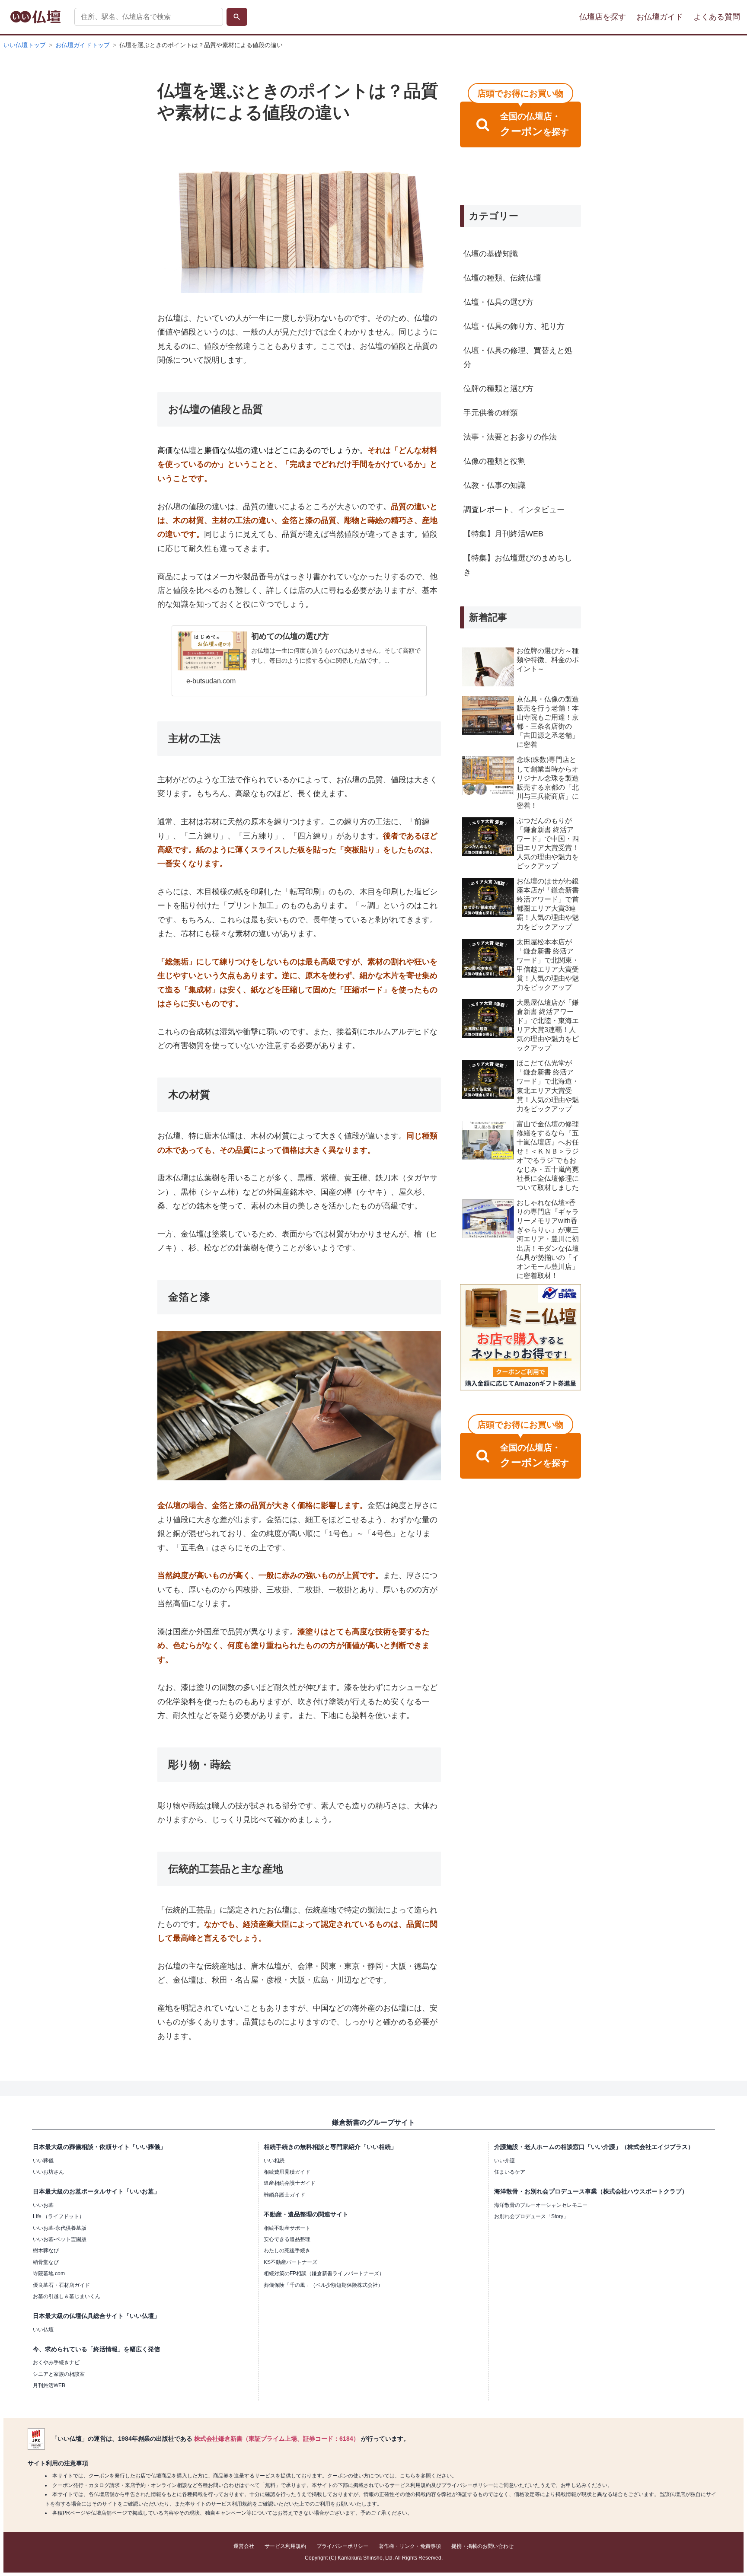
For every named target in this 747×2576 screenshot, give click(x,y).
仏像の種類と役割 (495, 461)
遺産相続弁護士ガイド (290, 2183)
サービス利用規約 (285, 2546)
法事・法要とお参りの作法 (510, 437)
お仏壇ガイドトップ (83, 45)
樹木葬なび (46, 2251)
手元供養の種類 (491, 413)
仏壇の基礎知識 (491, 254)
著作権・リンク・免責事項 (410, 2546)
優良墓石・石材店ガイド (61, 2285)
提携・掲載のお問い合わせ (482, 2546)
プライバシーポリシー (342, 2546)
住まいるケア (510, 2172)
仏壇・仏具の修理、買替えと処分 (518, 357)
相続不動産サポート (287, 2228)
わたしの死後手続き (287, 2251)
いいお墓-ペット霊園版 (60, 2239)
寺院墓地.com (49, 2273)
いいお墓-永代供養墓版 (60, 2228)
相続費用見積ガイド (287, 2172)
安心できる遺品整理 (287, 2239)
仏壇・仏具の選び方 (498, 302)
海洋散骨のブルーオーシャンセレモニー (541, 2205)
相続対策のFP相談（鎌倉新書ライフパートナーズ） (324, 2273)
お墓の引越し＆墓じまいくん (67, 2296)
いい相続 (274, 2161)
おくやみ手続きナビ (56, 2362)
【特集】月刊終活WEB (503, 534)
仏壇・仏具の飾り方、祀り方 (514, 326)
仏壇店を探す (603, 17)
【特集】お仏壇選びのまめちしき (518, 565)
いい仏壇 (43, 2330)
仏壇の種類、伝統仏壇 (502, 278)
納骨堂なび (46, 2262)
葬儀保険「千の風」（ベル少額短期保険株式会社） (323, 2285)
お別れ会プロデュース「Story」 (531, 2216)
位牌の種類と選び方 (498, 389)
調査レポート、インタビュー (514, 510)
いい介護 (504, 2161)
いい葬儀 (43, 2161)
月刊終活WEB (49, 2385)
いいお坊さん (48, 2172)
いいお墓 (43, 2205)
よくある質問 (717, 17)
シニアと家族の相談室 (59, 2374)
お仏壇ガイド (660, 17)
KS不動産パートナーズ (290, 2262)
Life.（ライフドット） (59, 2216)
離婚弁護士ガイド (284, 2195)
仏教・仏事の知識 (495, 485)
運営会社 (244, 2546)
